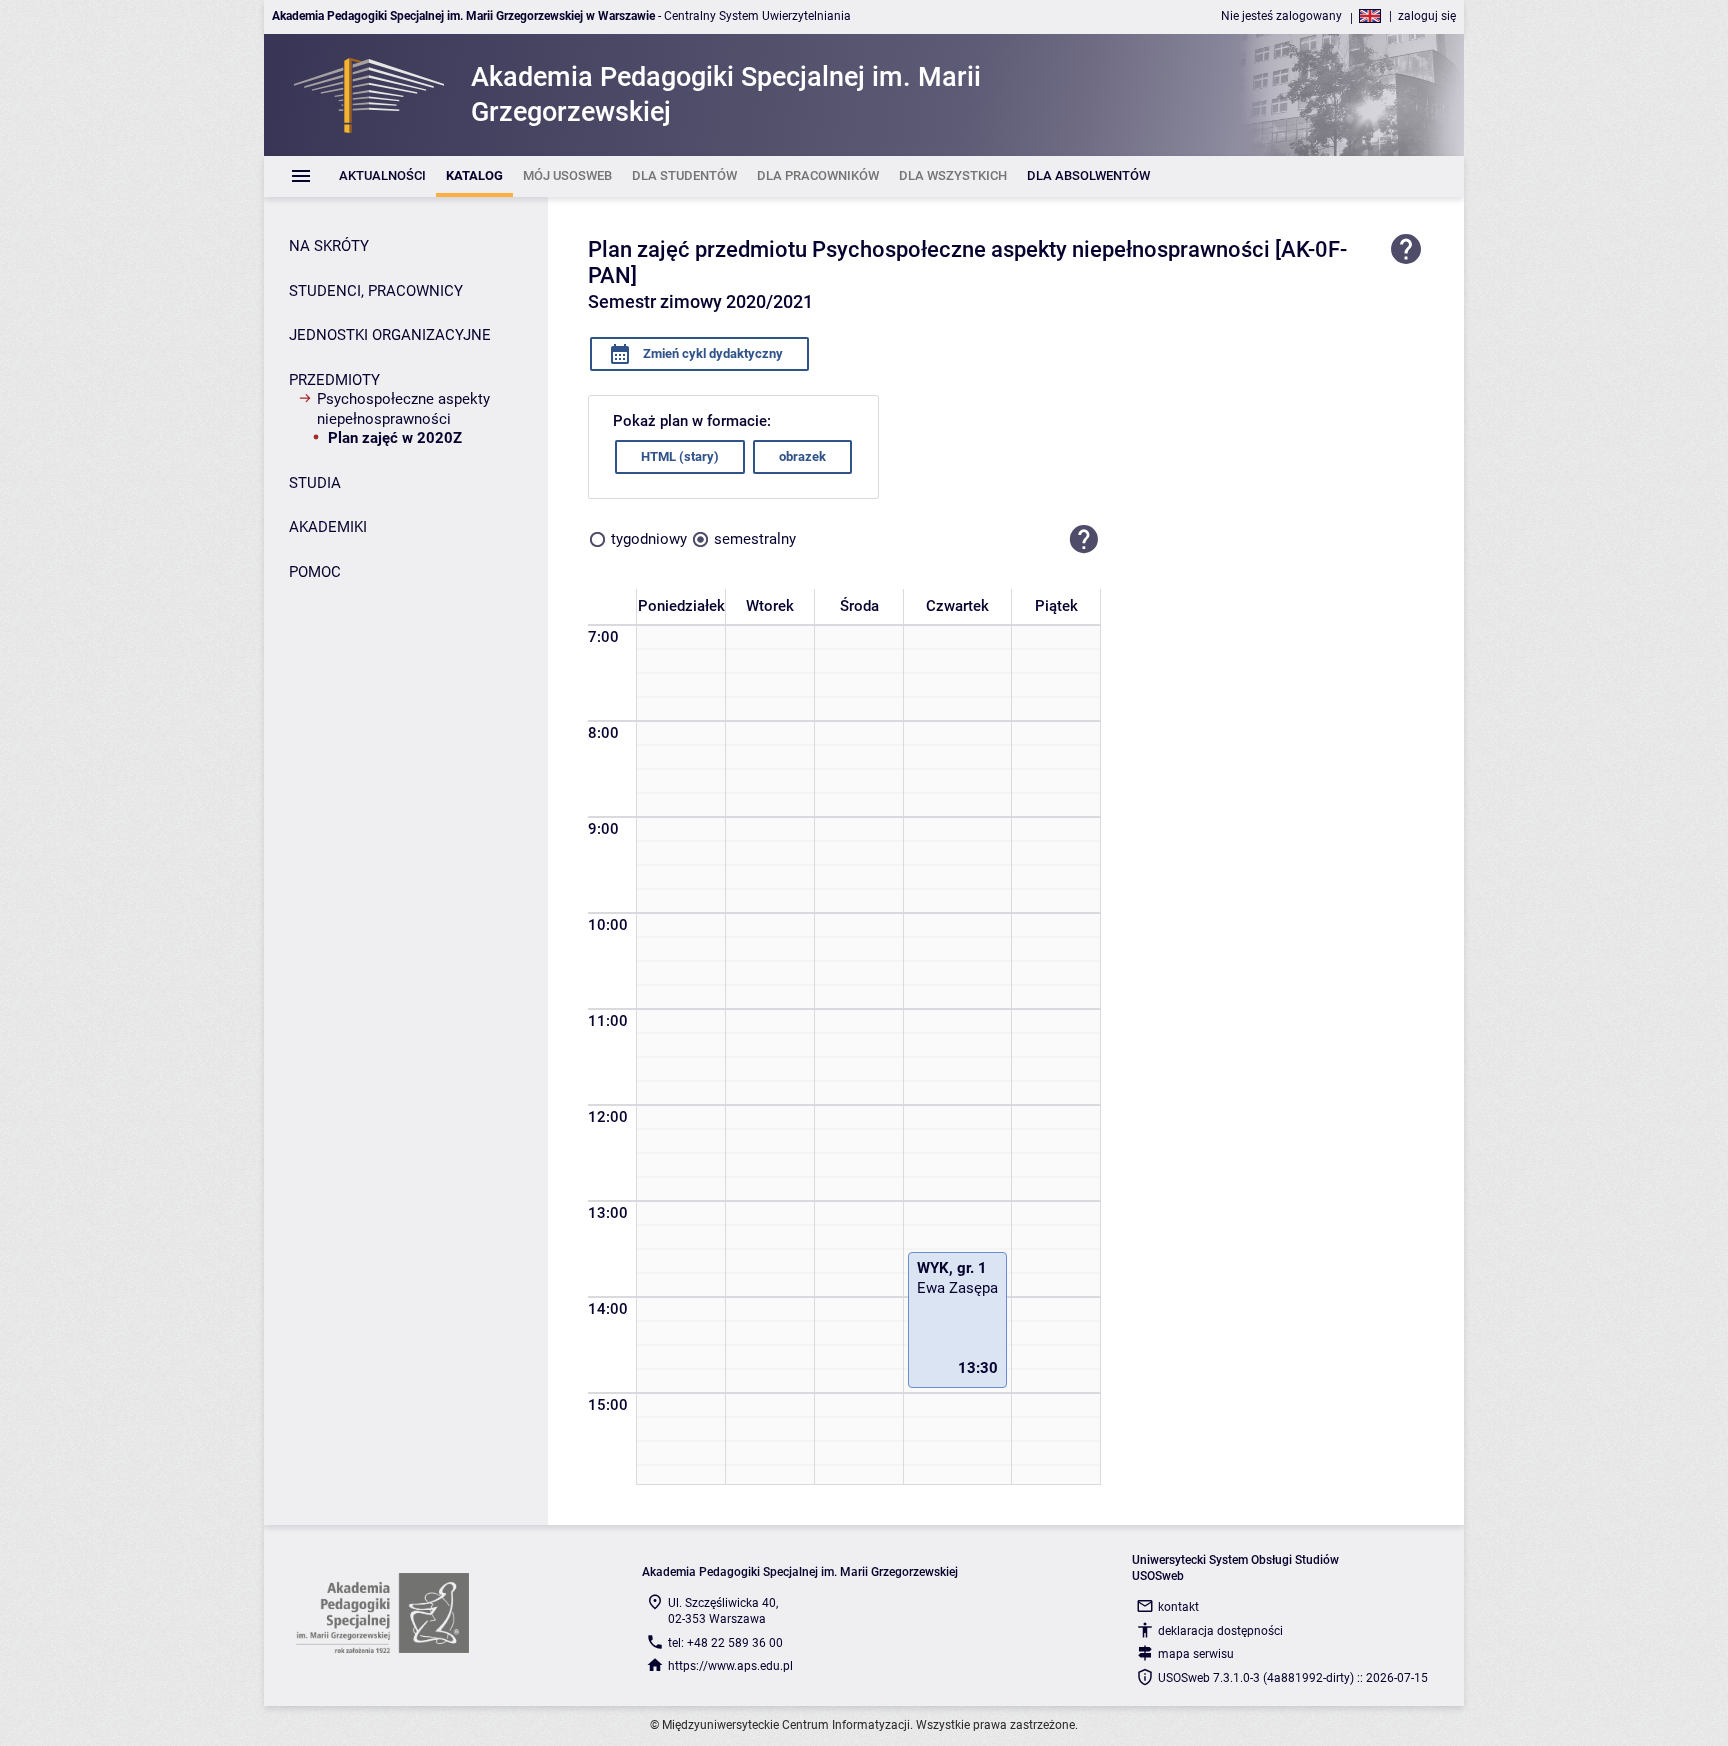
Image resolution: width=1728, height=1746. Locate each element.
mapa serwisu (1196, 1654)
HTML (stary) (680, 456)
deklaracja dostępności (1220, 1631)
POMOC (315, 572)
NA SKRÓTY (329, 246)
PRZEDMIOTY (334, 380)
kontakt (1178, 1607)
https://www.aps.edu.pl (730, 1666)
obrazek (802, 456)
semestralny (755, 539)
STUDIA (315, 483)
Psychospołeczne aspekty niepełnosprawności (403, 409)
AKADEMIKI (328, 527)
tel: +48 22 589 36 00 (725, 1643)
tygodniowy (649, 539)
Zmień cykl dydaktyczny (711, 353)
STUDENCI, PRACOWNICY (376, 291)
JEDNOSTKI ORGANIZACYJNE (390, 335)
